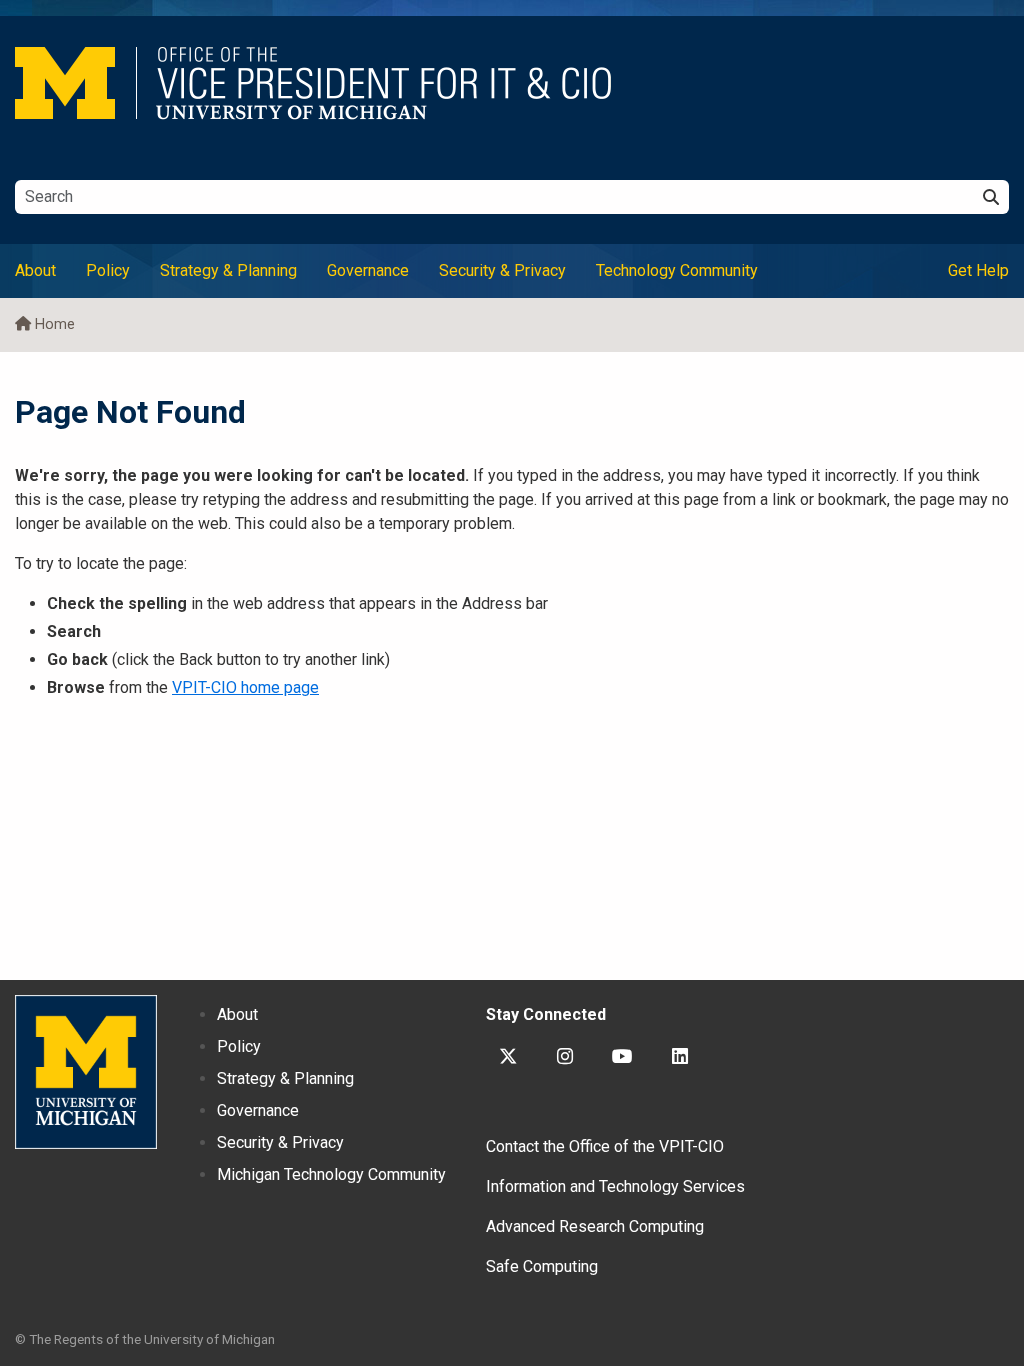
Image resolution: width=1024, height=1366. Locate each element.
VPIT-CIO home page (245, 687)
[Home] (512, 83)
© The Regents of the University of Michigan (145, 1339)
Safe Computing (542, 1266)
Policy (108, 270)
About (35, 270)
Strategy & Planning (228, 270)
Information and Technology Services (615, 1186)
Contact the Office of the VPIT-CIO (605, 1146)
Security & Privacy (502, 270)
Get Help (978, 270)
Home (55, 324)
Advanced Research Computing (595, 1226)
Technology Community (677, 270)
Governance (368, 270)
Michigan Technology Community (331, 1174)
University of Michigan (86, 1072)
